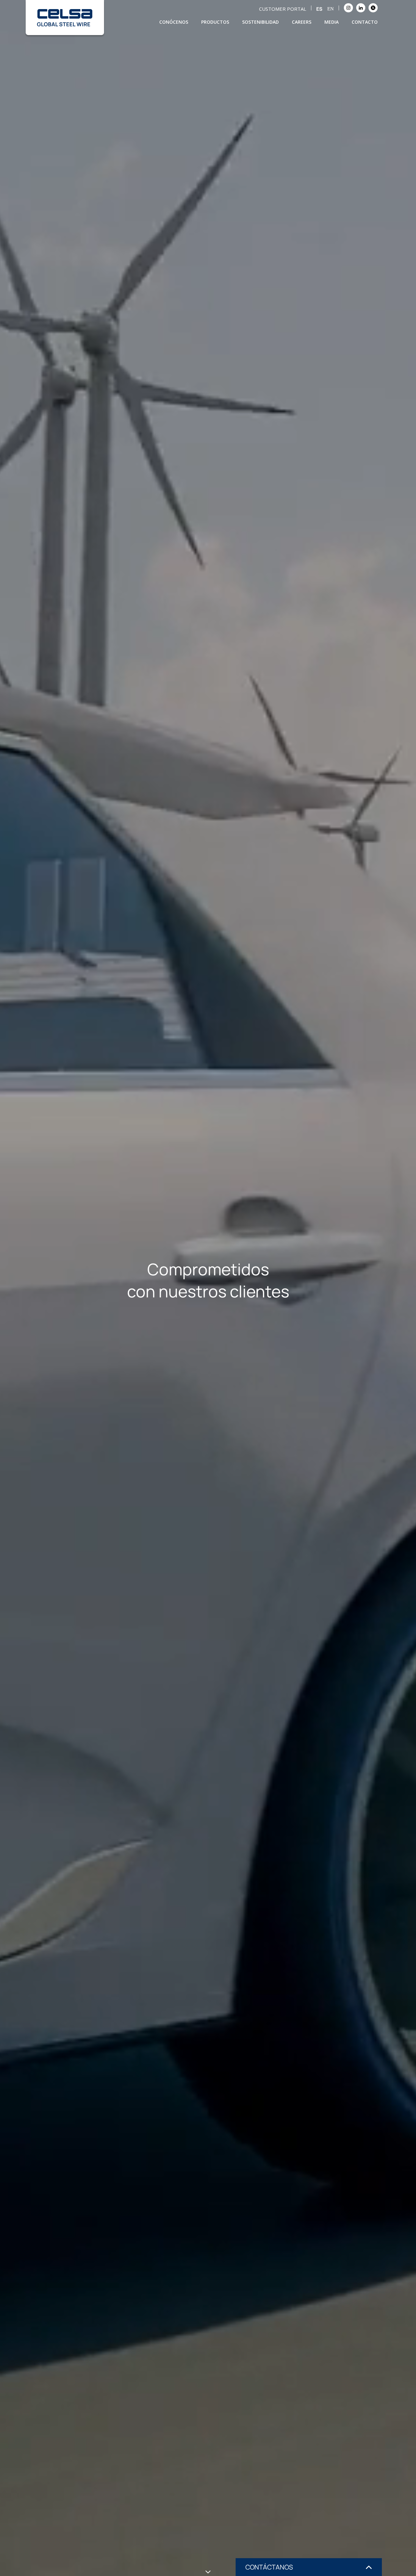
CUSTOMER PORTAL (283, 9)
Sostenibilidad (260, 22)
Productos (215, 22)
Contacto (365, 22)
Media (331, 22)
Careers (302, 22)
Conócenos (174, 22)
